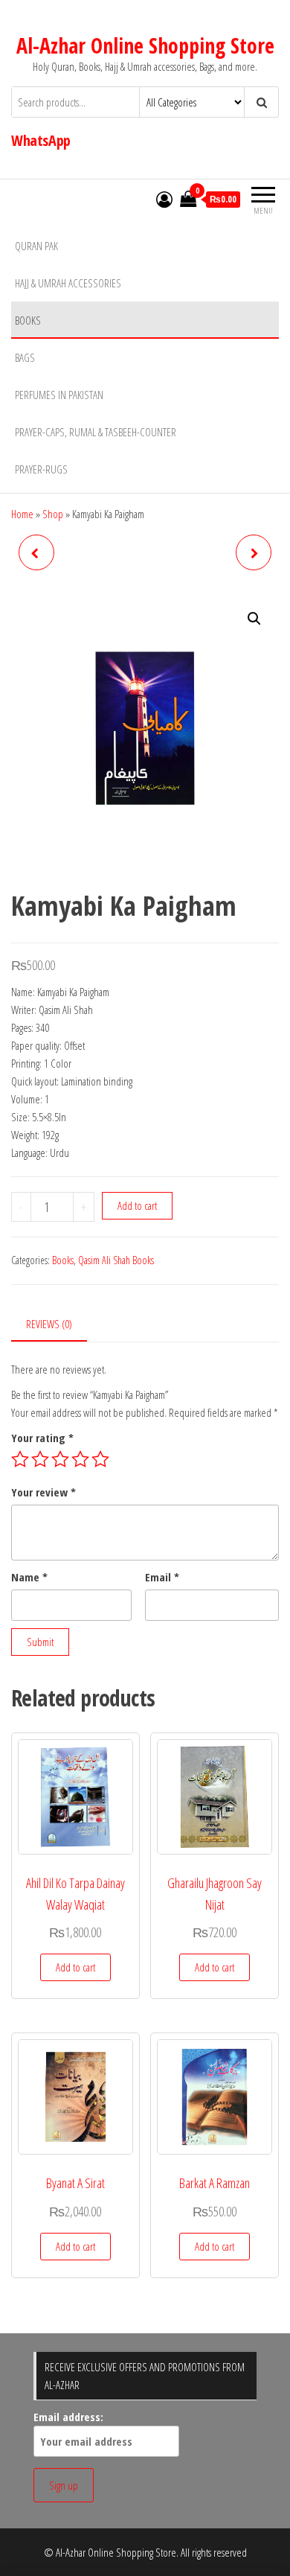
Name (29, 1577)
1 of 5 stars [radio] (20, 1459)
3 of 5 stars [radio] (60, 1459)
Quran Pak (36, 246)
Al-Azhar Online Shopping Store (145, 45)
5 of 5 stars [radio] (100, 1459)
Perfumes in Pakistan (59, 395)
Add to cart (137, 1205)
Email (162, 1577)
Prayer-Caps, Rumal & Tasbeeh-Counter (96, 432)
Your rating (42, 1438)
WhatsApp (41, 140)
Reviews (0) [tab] (49, 1324)
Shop (53, 514)
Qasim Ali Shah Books (116, 1260)
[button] (254, 619)
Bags (25, 357)
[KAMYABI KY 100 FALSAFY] (254, 552)
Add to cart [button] (75, 1967)
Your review (43, 1492)
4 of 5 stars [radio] (80, 1459)
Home (22, 514)
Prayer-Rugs (41, 469)
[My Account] (164, 199)
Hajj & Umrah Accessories (68, 283)
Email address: (68, 2417)
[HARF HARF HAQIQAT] (36, 552)
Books (28, 320)
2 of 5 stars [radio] (40, 1459)
